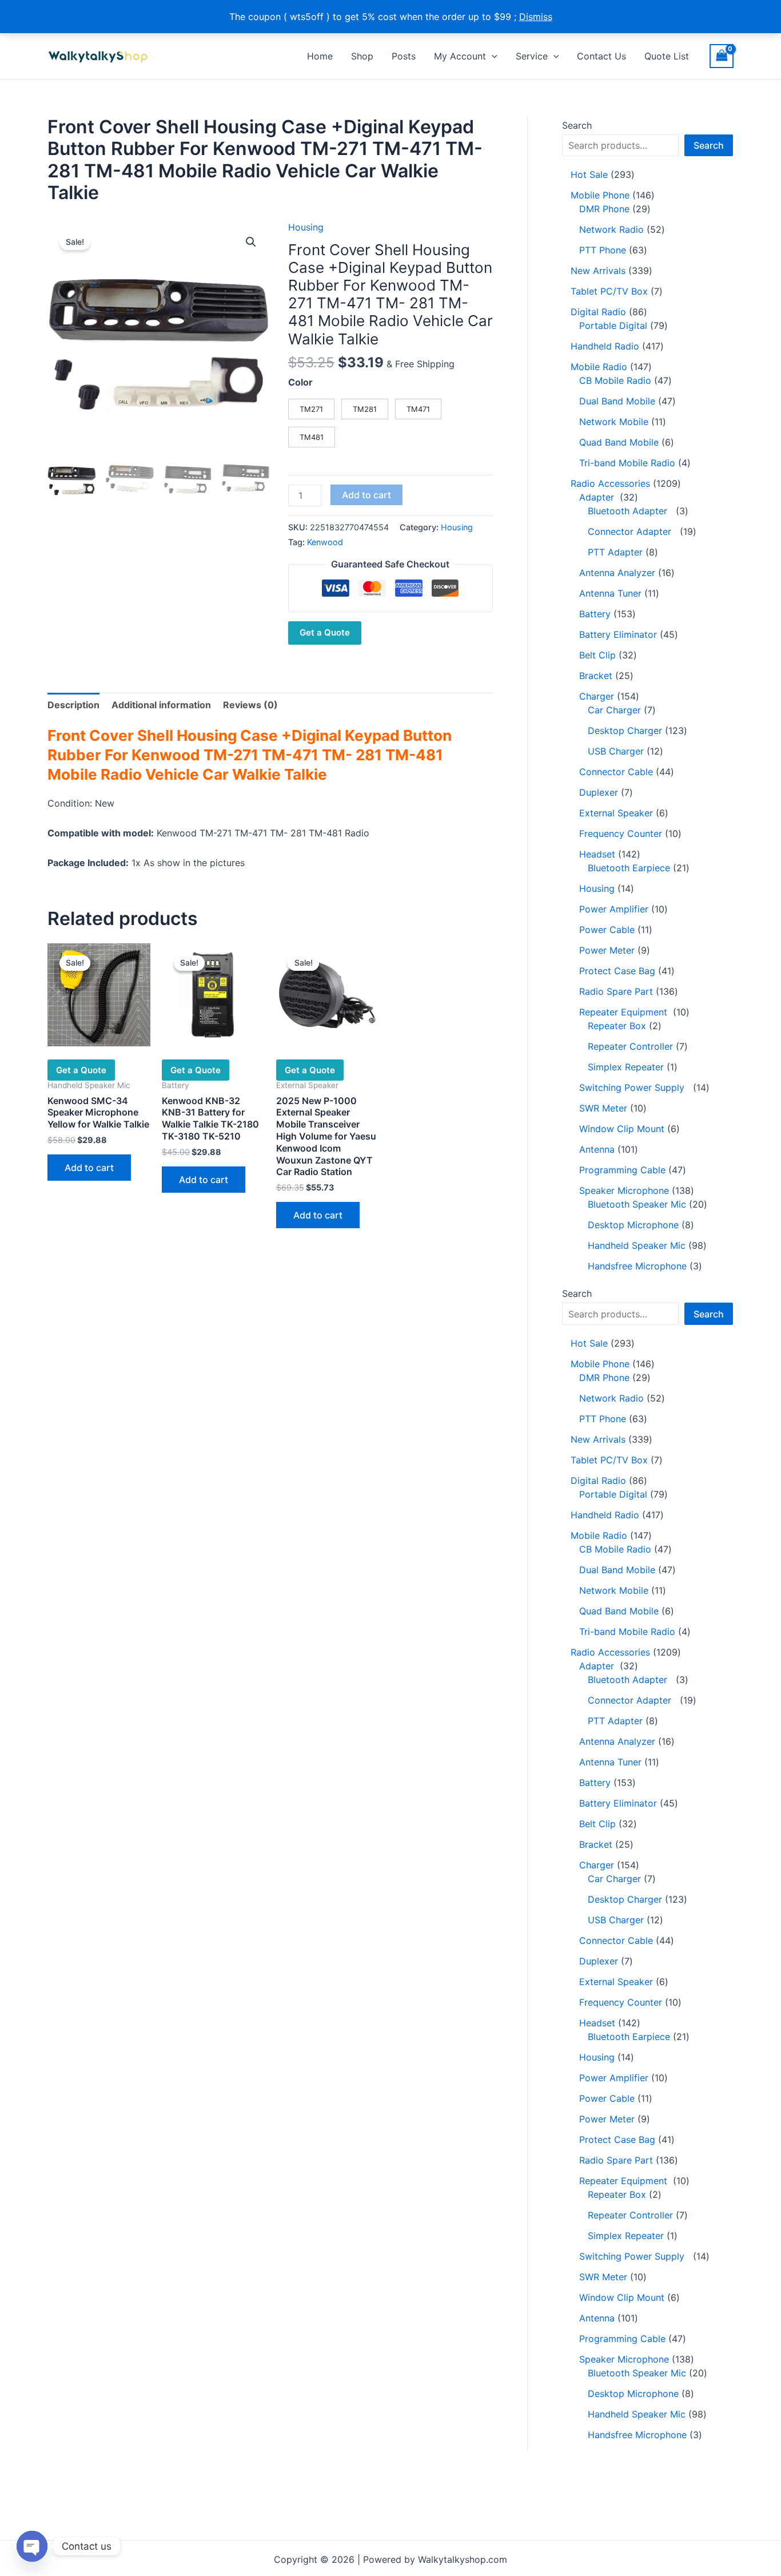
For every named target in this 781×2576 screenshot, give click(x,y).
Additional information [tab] (161, 705)
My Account (460, 56)
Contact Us (601, 56)
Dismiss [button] (536, 17)
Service (532, 56)
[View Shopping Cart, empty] (722, 56)
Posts (404, 56)
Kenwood (325, 542)
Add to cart (366, 495)
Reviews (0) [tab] (250, 705)
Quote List (667, 56)
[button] (492, 56)
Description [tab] (73, 705)
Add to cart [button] (89, 1168)
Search (577, 125)
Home (320, 56)
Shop (362, 56)
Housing (306, 227)
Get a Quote (325, 632)
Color (300, 382)
